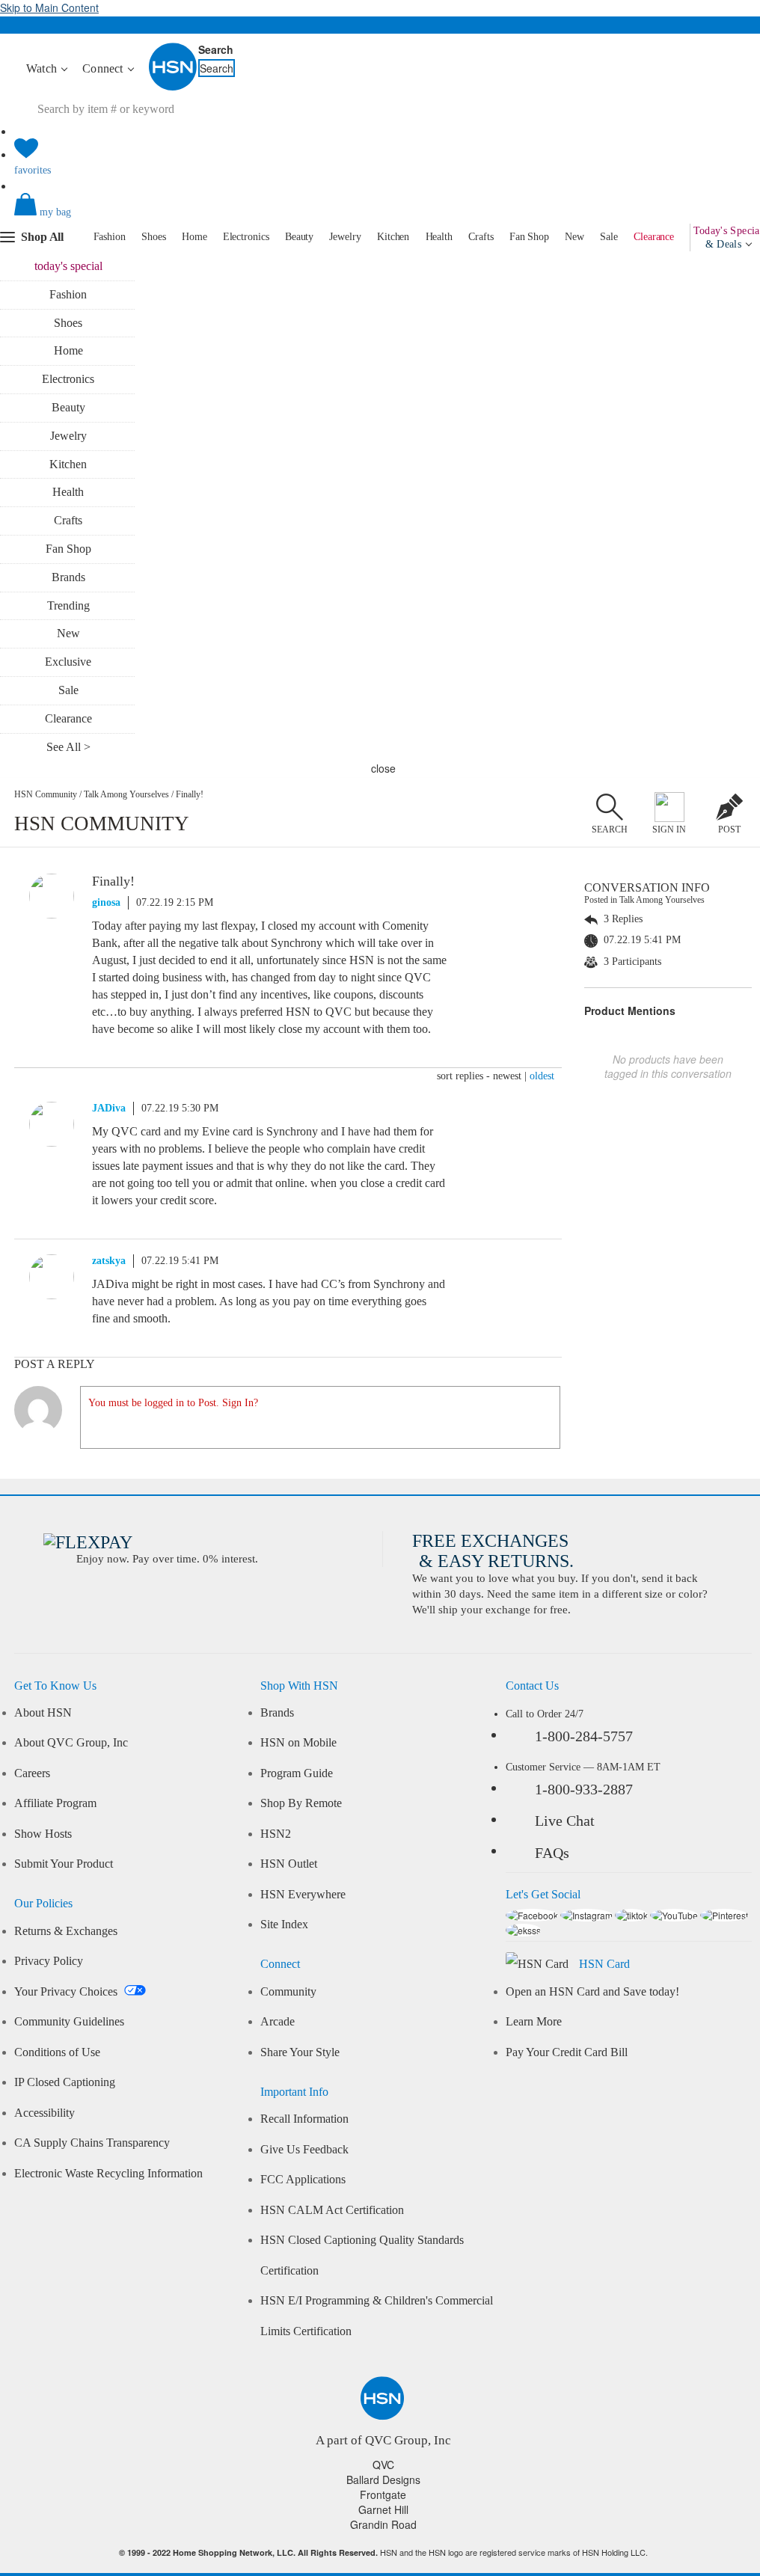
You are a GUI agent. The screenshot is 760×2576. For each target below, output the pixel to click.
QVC (383, 2465)
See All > (68, 747)
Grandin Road (383, 2524)
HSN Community (46, 794)
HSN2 (276, 1834)
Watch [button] (43, 68)
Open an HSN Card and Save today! (592, 1992)
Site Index (284, 1925)
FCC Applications (303, 2180)
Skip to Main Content (49, 7)
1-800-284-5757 (584, 1736)
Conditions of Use (57, 2052)
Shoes (154, 237)
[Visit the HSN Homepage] (174, 88)
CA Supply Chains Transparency (92, 2143)
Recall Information (304, 2119)
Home (194, 237)
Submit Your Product (64, 1864)
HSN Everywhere (303, 1895)
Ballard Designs (383, 2480)
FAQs (552, 1853)
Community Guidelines (69, 2022)
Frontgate (383, 2494)
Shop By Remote (301, 1803)
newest (507, 1076)
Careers (32, 1773)
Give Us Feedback (304, 2150)
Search (216, 49)
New (574, 237)
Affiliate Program (55, 1803)
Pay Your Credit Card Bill (567, 2052)
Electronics (246, 237)
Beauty (299, 237)
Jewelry (345, 237)
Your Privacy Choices (67, 1992)
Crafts (481, 237)
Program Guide (297, 1773)
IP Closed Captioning (65, 2082)
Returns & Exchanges (66, 1931)
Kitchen (393, 237)
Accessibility (45, 2113)
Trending (68, 605)
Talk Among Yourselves (126, 794)
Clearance (654, 237)
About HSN (43, 1713)
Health (439, 237)
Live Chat (565, 1821)
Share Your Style (300, 2052)
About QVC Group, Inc (71, 1743)
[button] (383, 217)
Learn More (534, 2022)
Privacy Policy (49, 1961)
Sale (609, 237)
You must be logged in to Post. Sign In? (173, 1403)
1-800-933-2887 (584, 1789)
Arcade (278, 2022)
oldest (542, 1076)
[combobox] (161, 109)
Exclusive (68, 662)
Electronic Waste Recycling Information (108, 2174)
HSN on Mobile (298, 1743)
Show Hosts (43, 1834)
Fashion (110, 237)
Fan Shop (529, 237)
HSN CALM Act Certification (332, 2210)
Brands (68, 577)
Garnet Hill (383, 2509)
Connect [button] (104, 68)
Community (288, 1992)
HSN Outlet (289, 1864)
